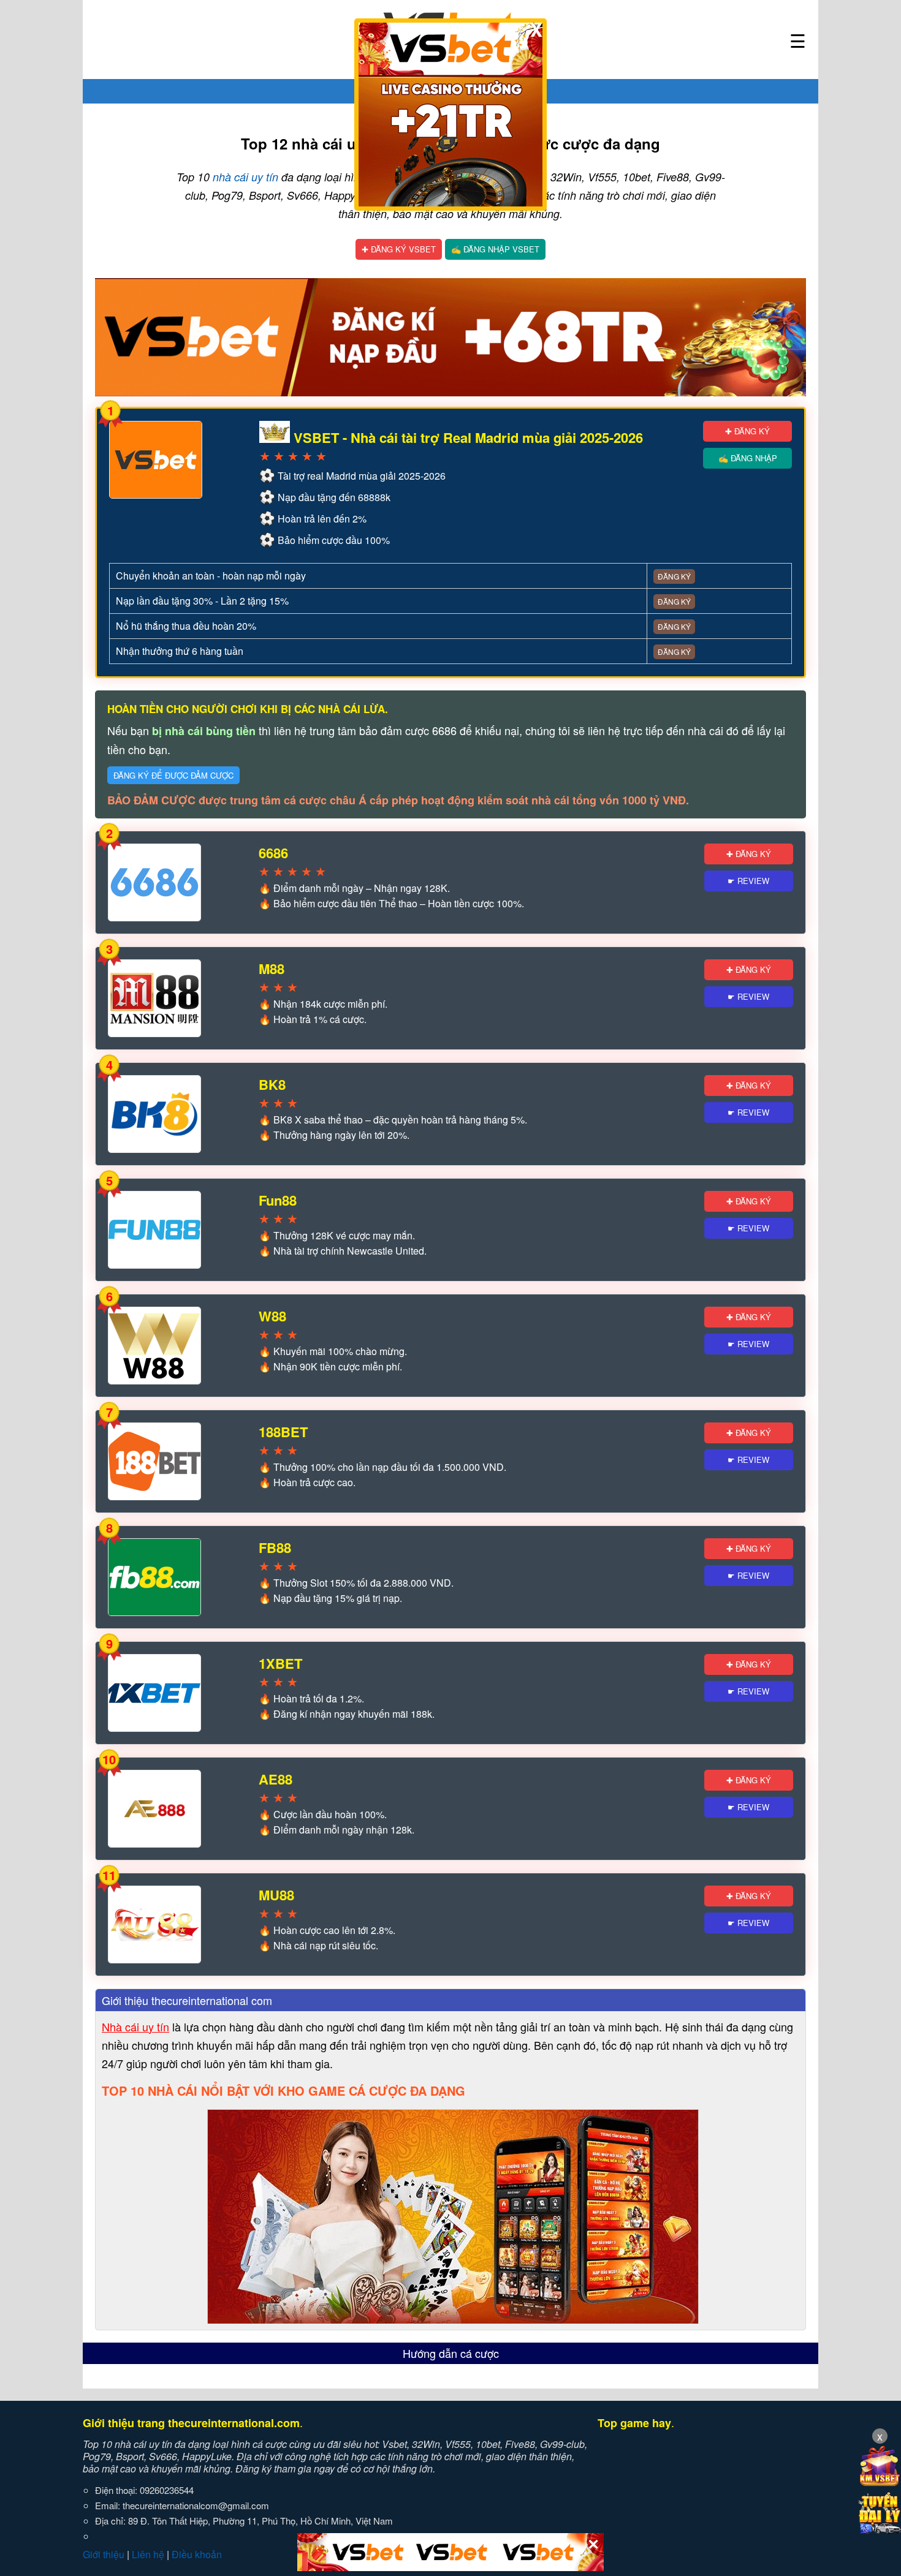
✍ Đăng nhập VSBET (495, 249)
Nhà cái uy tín (135, 2026)
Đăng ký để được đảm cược (173, 775)
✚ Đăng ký (747, 431)
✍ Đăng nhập (748, 458)
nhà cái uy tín (245, 177)
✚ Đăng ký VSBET (399, 249)
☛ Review (748, 881)
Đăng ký (674, 576)
